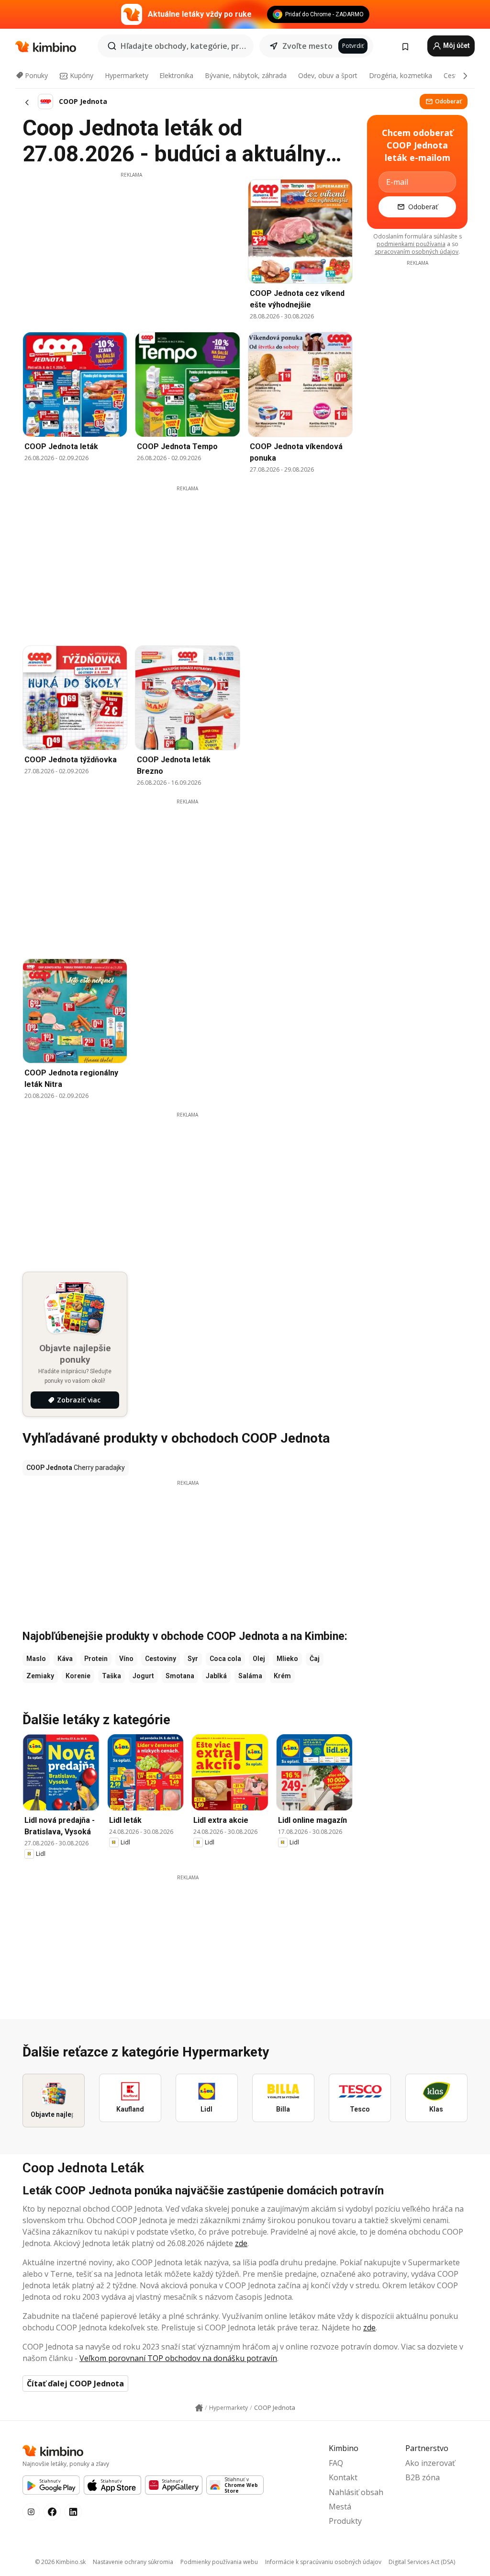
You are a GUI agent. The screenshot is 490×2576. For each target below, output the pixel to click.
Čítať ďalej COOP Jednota (75, 2384)
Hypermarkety (127, 75)
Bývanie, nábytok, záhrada (246, 75)
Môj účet (456, 45)
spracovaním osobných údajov (417, 252)
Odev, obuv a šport (328, 75)
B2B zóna (423, 2477)
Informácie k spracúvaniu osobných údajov (323, 2562)
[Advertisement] (131, 246)
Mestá (340, 2507)
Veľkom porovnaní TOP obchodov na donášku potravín (178, 2358)
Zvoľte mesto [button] (307, 46)
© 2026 (60, 2562)
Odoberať (448, 101)
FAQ (336, 2463)
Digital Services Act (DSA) (422, 2562)
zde (241, 2243)
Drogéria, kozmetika (401, 75)
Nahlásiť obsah (356, 2492)
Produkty (345, 2521)
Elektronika (176, 75)
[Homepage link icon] (199, 2408)
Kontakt (343, 2477)
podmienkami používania (411, 244)
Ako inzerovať (430, 2463)
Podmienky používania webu (219, 2562)
